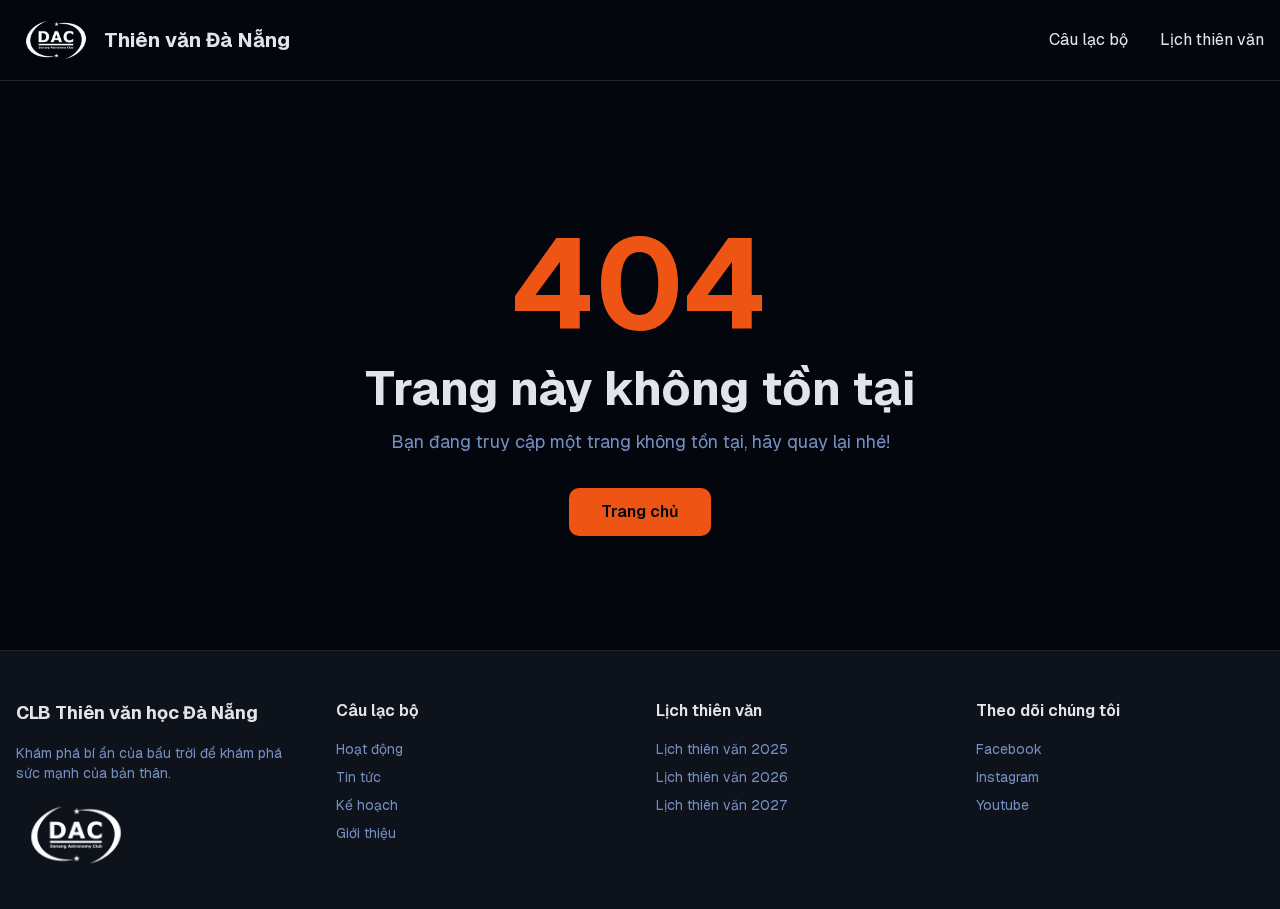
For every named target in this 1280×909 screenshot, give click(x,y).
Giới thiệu (366, 833)
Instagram (1007, 777)
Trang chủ (640, 511)
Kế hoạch (367, 805)
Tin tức (358, 777)
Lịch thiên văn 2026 (722, 777)
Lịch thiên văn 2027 (721, 805)
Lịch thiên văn (1212, 39)
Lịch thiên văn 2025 (722, 749)
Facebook (1009, 749)
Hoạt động (369, 749)
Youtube (1002, 805)
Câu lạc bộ (1088, 39)
